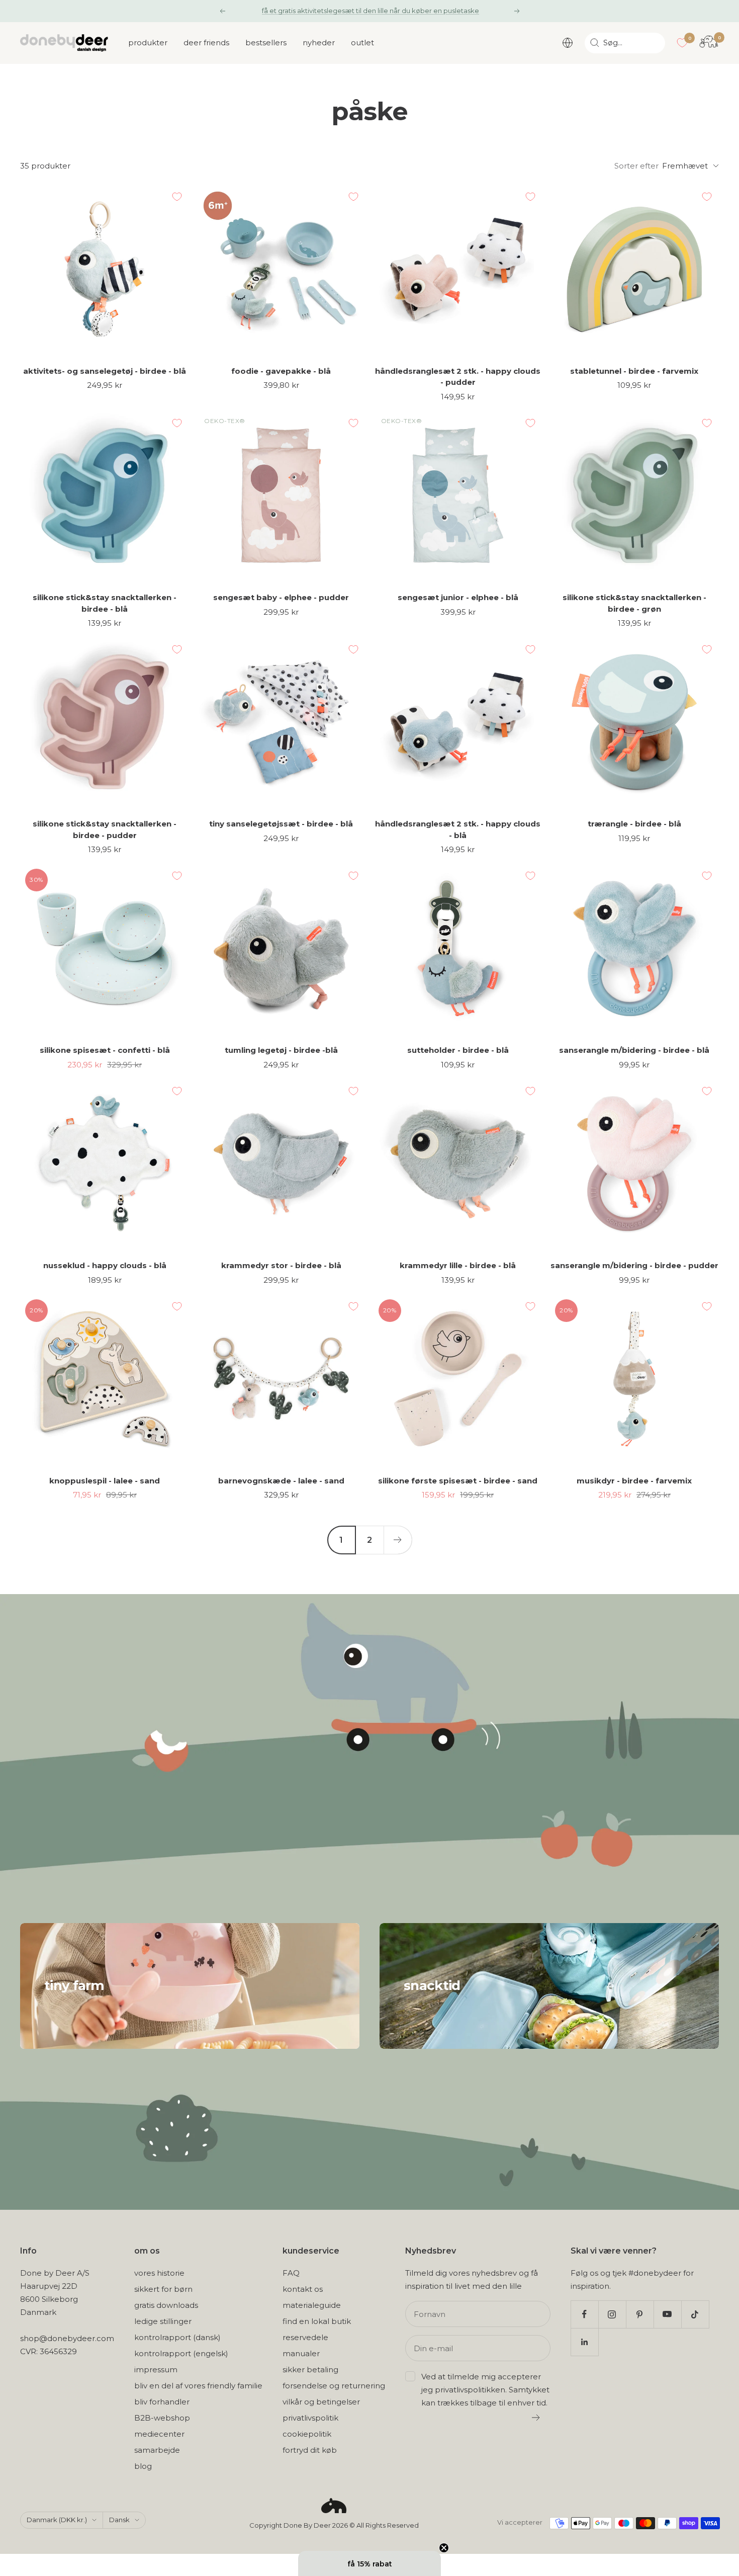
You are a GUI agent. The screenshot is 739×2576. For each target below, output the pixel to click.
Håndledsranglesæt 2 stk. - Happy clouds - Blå (458, 829)
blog (143, 2466)
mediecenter (159, 2434)
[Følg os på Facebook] (584, 2314)
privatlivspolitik (310, 2418)
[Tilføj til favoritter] (177, 197)
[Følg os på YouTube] (667, 2314)
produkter (148, 43)
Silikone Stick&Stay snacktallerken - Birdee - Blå (105, 603)
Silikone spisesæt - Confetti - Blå (105, 1050)
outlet (362, 43)
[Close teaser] (444, 2548)
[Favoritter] (682, 43)
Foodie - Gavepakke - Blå (281, 371)
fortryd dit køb (310, 2450)
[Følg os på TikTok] (695, 2314)
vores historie (159, 2273)
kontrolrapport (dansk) (177, 2337)
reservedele (305, 2337)
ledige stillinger (163, 2321)
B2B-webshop (162, 2418)
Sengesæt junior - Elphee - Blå (458, 597)
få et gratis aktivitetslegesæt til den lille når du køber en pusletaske (371, 11)
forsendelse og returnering (334, 2386)
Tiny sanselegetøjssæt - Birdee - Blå (281, 824)
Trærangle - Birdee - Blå (634, 824)
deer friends (206, 43)
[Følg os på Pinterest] (640, 2314)
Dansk (119, 2520)
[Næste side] (398, 1540)
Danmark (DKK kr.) (57, 2520)
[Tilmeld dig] (536, 2418)
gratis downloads (166, 2305)
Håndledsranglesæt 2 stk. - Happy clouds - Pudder (458, 377)
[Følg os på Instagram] (612, 2314)
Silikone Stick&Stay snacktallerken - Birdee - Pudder (105, 829)
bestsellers (266, 43)
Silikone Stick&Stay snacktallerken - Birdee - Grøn (634, 603)
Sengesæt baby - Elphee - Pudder (281, 597)
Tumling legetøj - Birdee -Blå (281, 1050)
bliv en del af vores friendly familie (198, 2386)
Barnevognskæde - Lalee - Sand (281, 1481)
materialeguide (312, 2305)
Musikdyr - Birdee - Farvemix (634, 1481)
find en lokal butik (317, 2321)
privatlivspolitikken (470, 2390)
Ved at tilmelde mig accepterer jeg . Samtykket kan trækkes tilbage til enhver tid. (485, 2390)
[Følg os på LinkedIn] (584, 2342)
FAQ (291, 2273)
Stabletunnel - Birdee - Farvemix (634, 371)
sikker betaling (310, 2370)
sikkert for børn (163, 2289)
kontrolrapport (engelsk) (181, 2353)
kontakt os (303, 2289)
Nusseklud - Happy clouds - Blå (105, 1265)
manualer (301, 2353)
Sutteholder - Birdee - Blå (458, 1050)
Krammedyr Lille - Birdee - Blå (458, 1265)
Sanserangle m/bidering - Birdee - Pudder (634, 1265)
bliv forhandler (162, 2402)
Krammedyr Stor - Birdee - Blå (281, 1265)
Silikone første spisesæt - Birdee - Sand (458, 1481)
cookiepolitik (307, 2434)
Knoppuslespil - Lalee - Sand (105, 1481)
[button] (369, 2563)
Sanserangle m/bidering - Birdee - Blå (634, 1050)
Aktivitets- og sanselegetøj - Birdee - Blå (105, 371)
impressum (156, 2370)
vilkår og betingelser (321, 2402)
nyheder (319, 43)
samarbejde (157, 2450)
